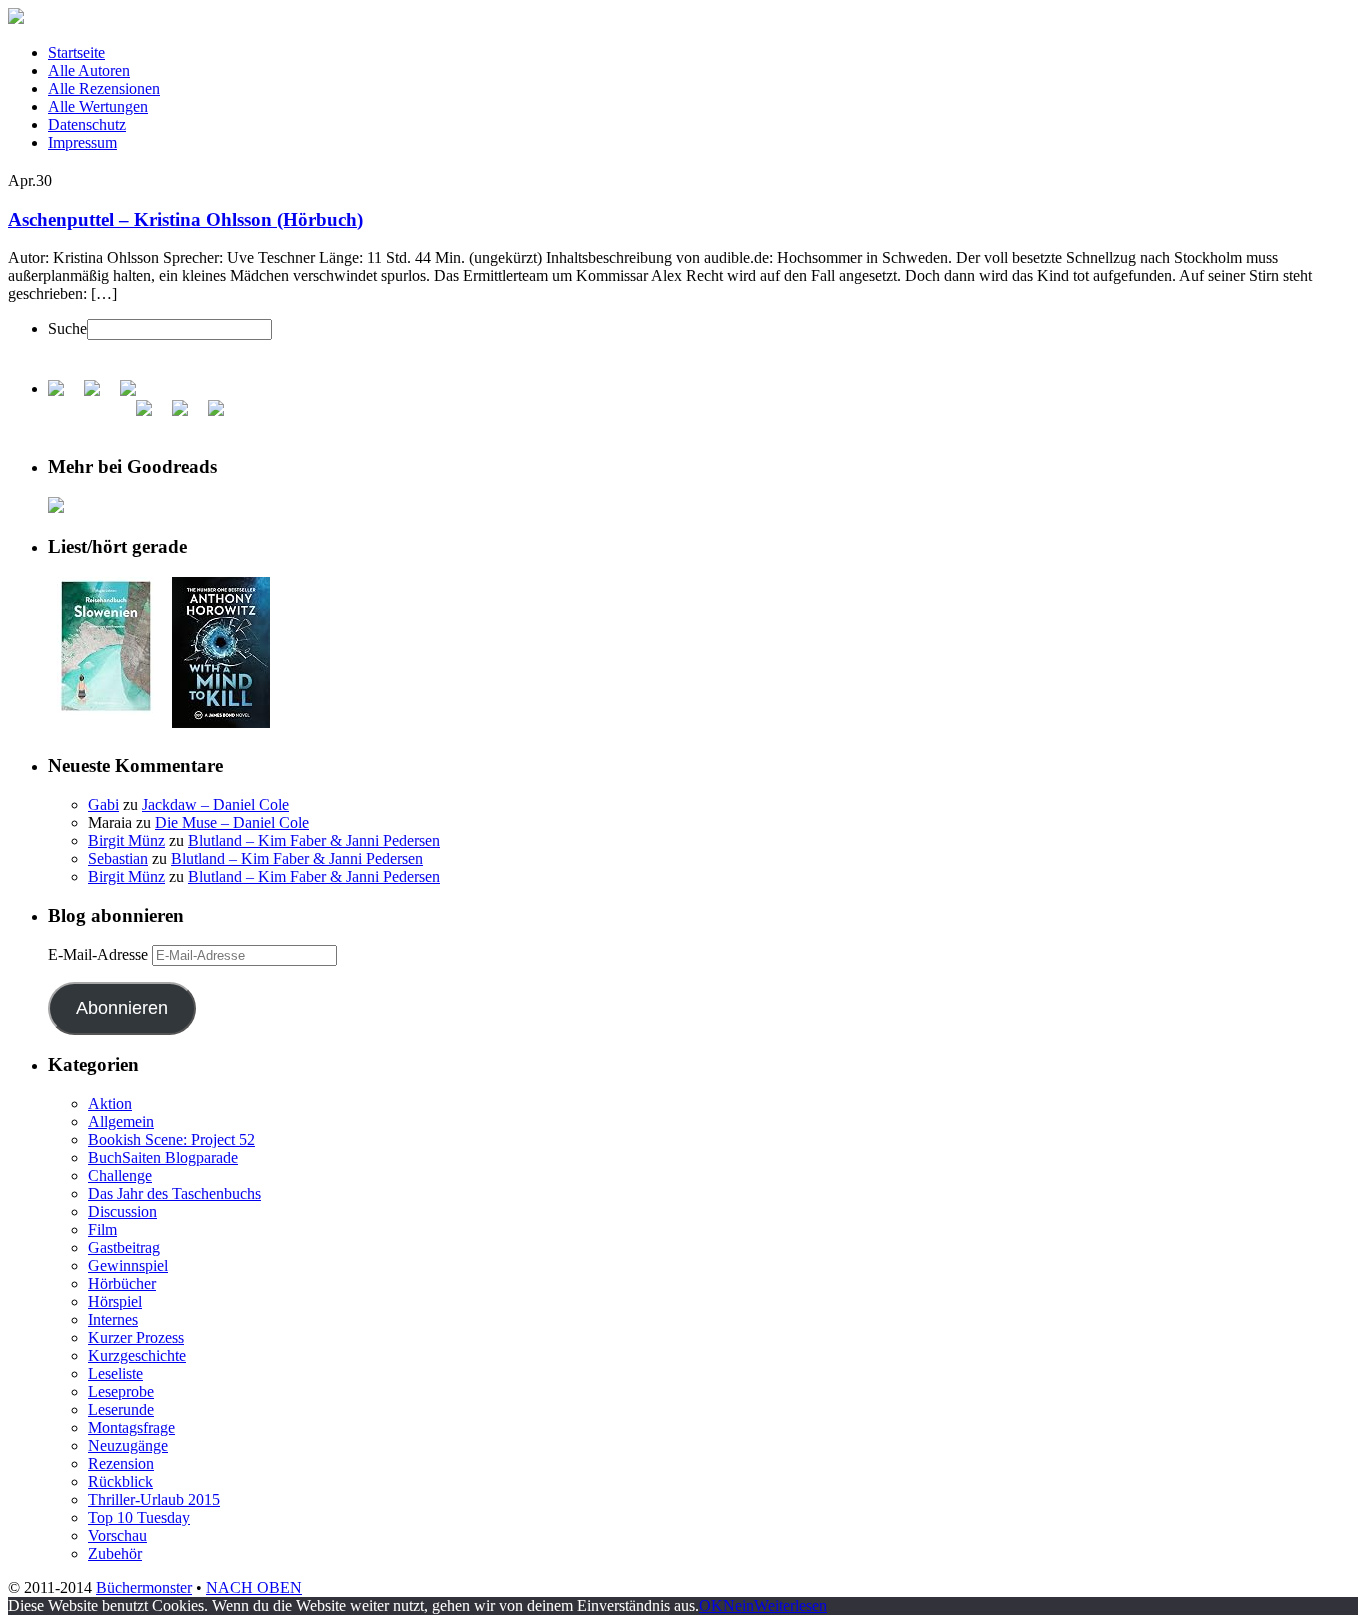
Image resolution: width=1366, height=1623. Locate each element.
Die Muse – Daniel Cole (232, 822)
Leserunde (121, 1409)
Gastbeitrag (124, 1247)
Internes (113, 1319)
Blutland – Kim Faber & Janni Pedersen (314, 840)
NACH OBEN (254, 1587)
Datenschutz (87, 124)
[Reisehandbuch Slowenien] (106, 709)
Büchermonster (144, 1587)
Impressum (82, 142)
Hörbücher (122, 1283)
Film (102, 1229)
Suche (67, 328)
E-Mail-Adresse (100, 954)
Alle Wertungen (98, 106)
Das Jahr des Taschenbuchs (174, 1193)
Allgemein (121, 1121)
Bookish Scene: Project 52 (171, 1139)
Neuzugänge (128, 1445)
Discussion (122, 1211)
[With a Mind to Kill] (221, 722)
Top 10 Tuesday (139, 1517)
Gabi (103, 804)
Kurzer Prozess (136, 1337)
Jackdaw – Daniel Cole (215, 804)
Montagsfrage (131, 1427)
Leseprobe (121, 1391)
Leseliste (115, 1373)
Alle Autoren (89, 70)
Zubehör (115, 1553)
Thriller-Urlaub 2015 (154, 1499)
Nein (738, 1605)
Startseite (76, 52)
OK (711, 1605)
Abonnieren (122, 1008)
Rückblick (120, 1481)
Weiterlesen (790, 1605)
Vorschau (117, 1535)
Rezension (121, 1463)
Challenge (120, 1175)
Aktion (110, 1103)
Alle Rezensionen (104, 88)
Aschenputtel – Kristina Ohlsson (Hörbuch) (185, 219)
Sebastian (118, 858)
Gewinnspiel (128, 1265)
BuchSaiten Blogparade (163, 1157)
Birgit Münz (126, 840)
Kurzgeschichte (137, 1355)
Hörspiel (115, 1301)
